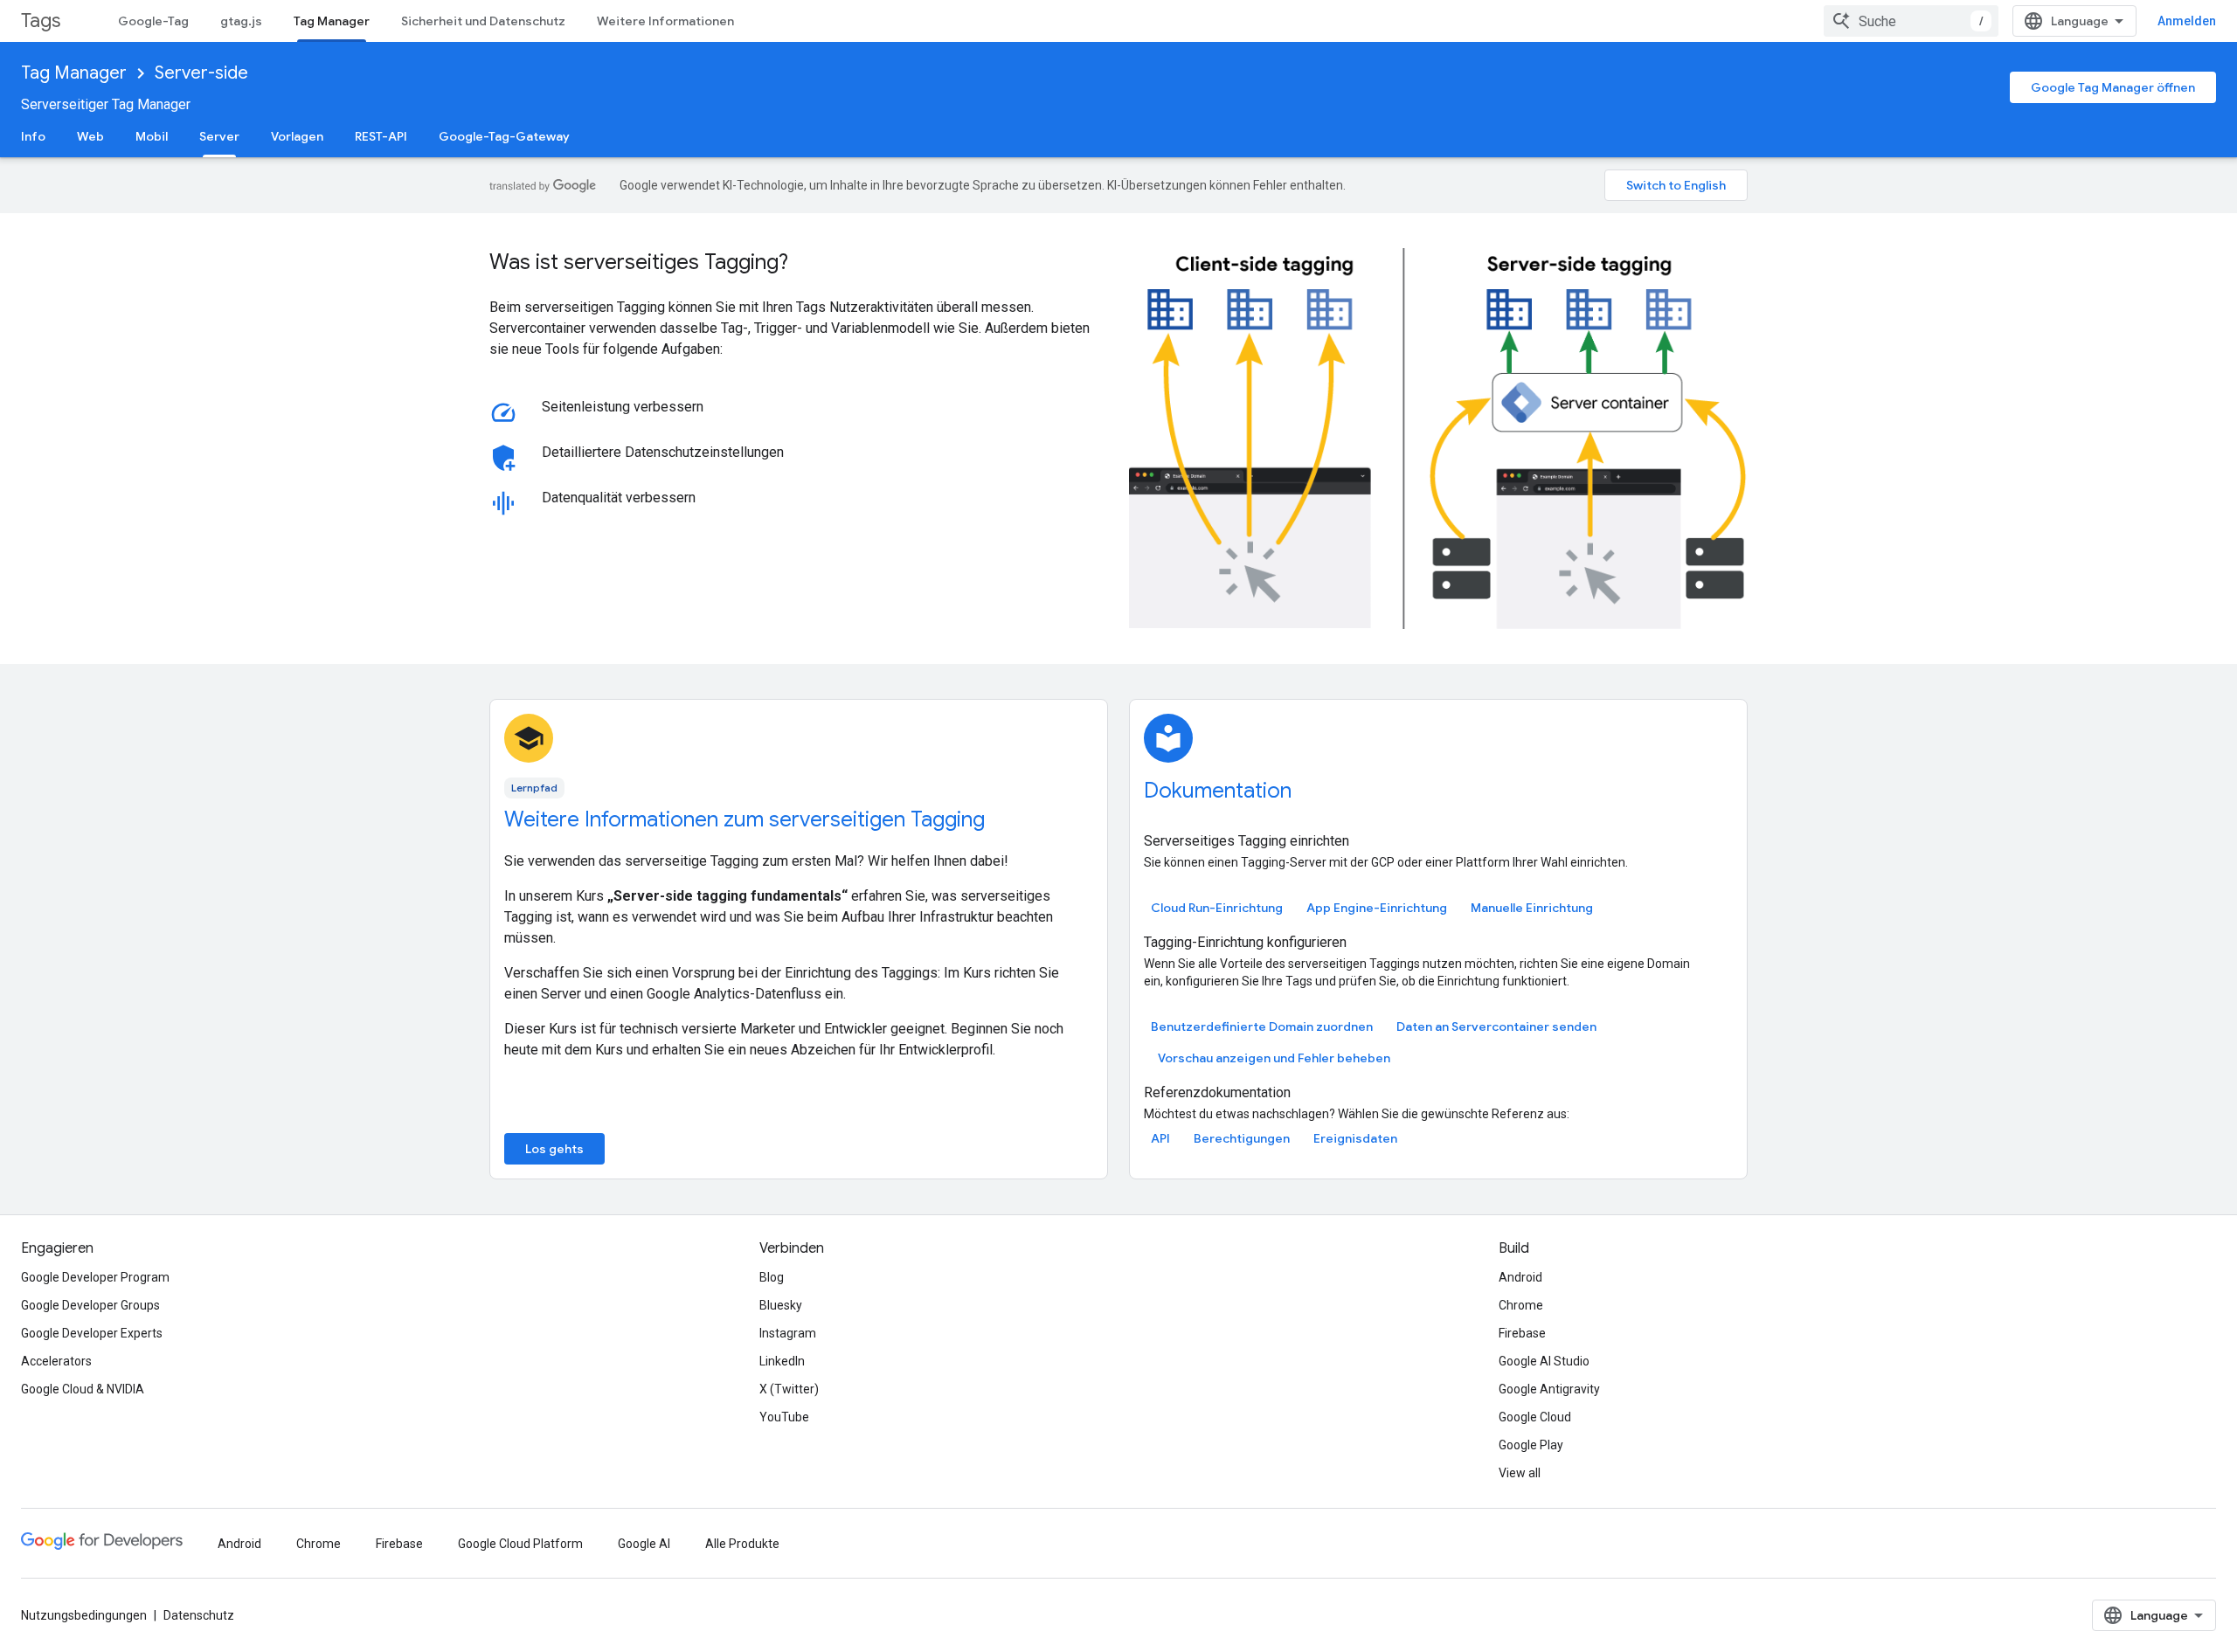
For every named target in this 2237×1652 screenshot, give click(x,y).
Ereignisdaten (1355, 1138)
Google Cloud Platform (520, 1544)
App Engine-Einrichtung (1377, 908)
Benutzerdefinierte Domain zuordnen (1262, 1026)
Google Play (1531, 1445)
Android (1520, 1277)
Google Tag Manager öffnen (2113, 87)
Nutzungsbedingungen (84, 1615)
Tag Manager (332, 21)
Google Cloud (1535, 1417)
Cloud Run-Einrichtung (1217, 908)
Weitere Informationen (665, 21)
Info (33, 136)
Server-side (201, 73)
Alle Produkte (742, 1544)
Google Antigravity (1549, 1389)
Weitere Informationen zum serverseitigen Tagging (745, 819)
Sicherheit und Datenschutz (483, 21)
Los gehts (554, 1149)
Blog (772, 1277)
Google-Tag (153, 21)
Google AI (644, 1544)
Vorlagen (297, 136)
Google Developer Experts (92, 1333)
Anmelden (2187, 21)
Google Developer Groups (90, 1305)
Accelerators (56, 1361)
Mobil (152, 136)
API (1160, 1138)
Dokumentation (1218, 791)
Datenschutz (199, 1615)
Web (90, 136)
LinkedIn (782, 1361)
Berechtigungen (1242, 1138)
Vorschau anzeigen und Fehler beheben (1274, 1058)
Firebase (1522, 1333)
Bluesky (781, 1305)
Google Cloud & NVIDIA (83, 1389)
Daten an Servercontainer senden (1496, 1026)
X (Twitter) (789, 1389)
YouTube (784, 1417)
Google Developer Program (95, 1277)
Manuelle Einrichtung (1532, 908)
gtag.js (241, 21)
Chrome (1521, 1305)
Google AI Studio (1544, 1361)
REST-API (381, 136)
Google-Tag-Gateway (504, 136)
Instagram (788, 1333)
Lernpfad (534, 788)
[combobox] (1911, 21)
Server (219, 136)
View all (1520, 1473)
